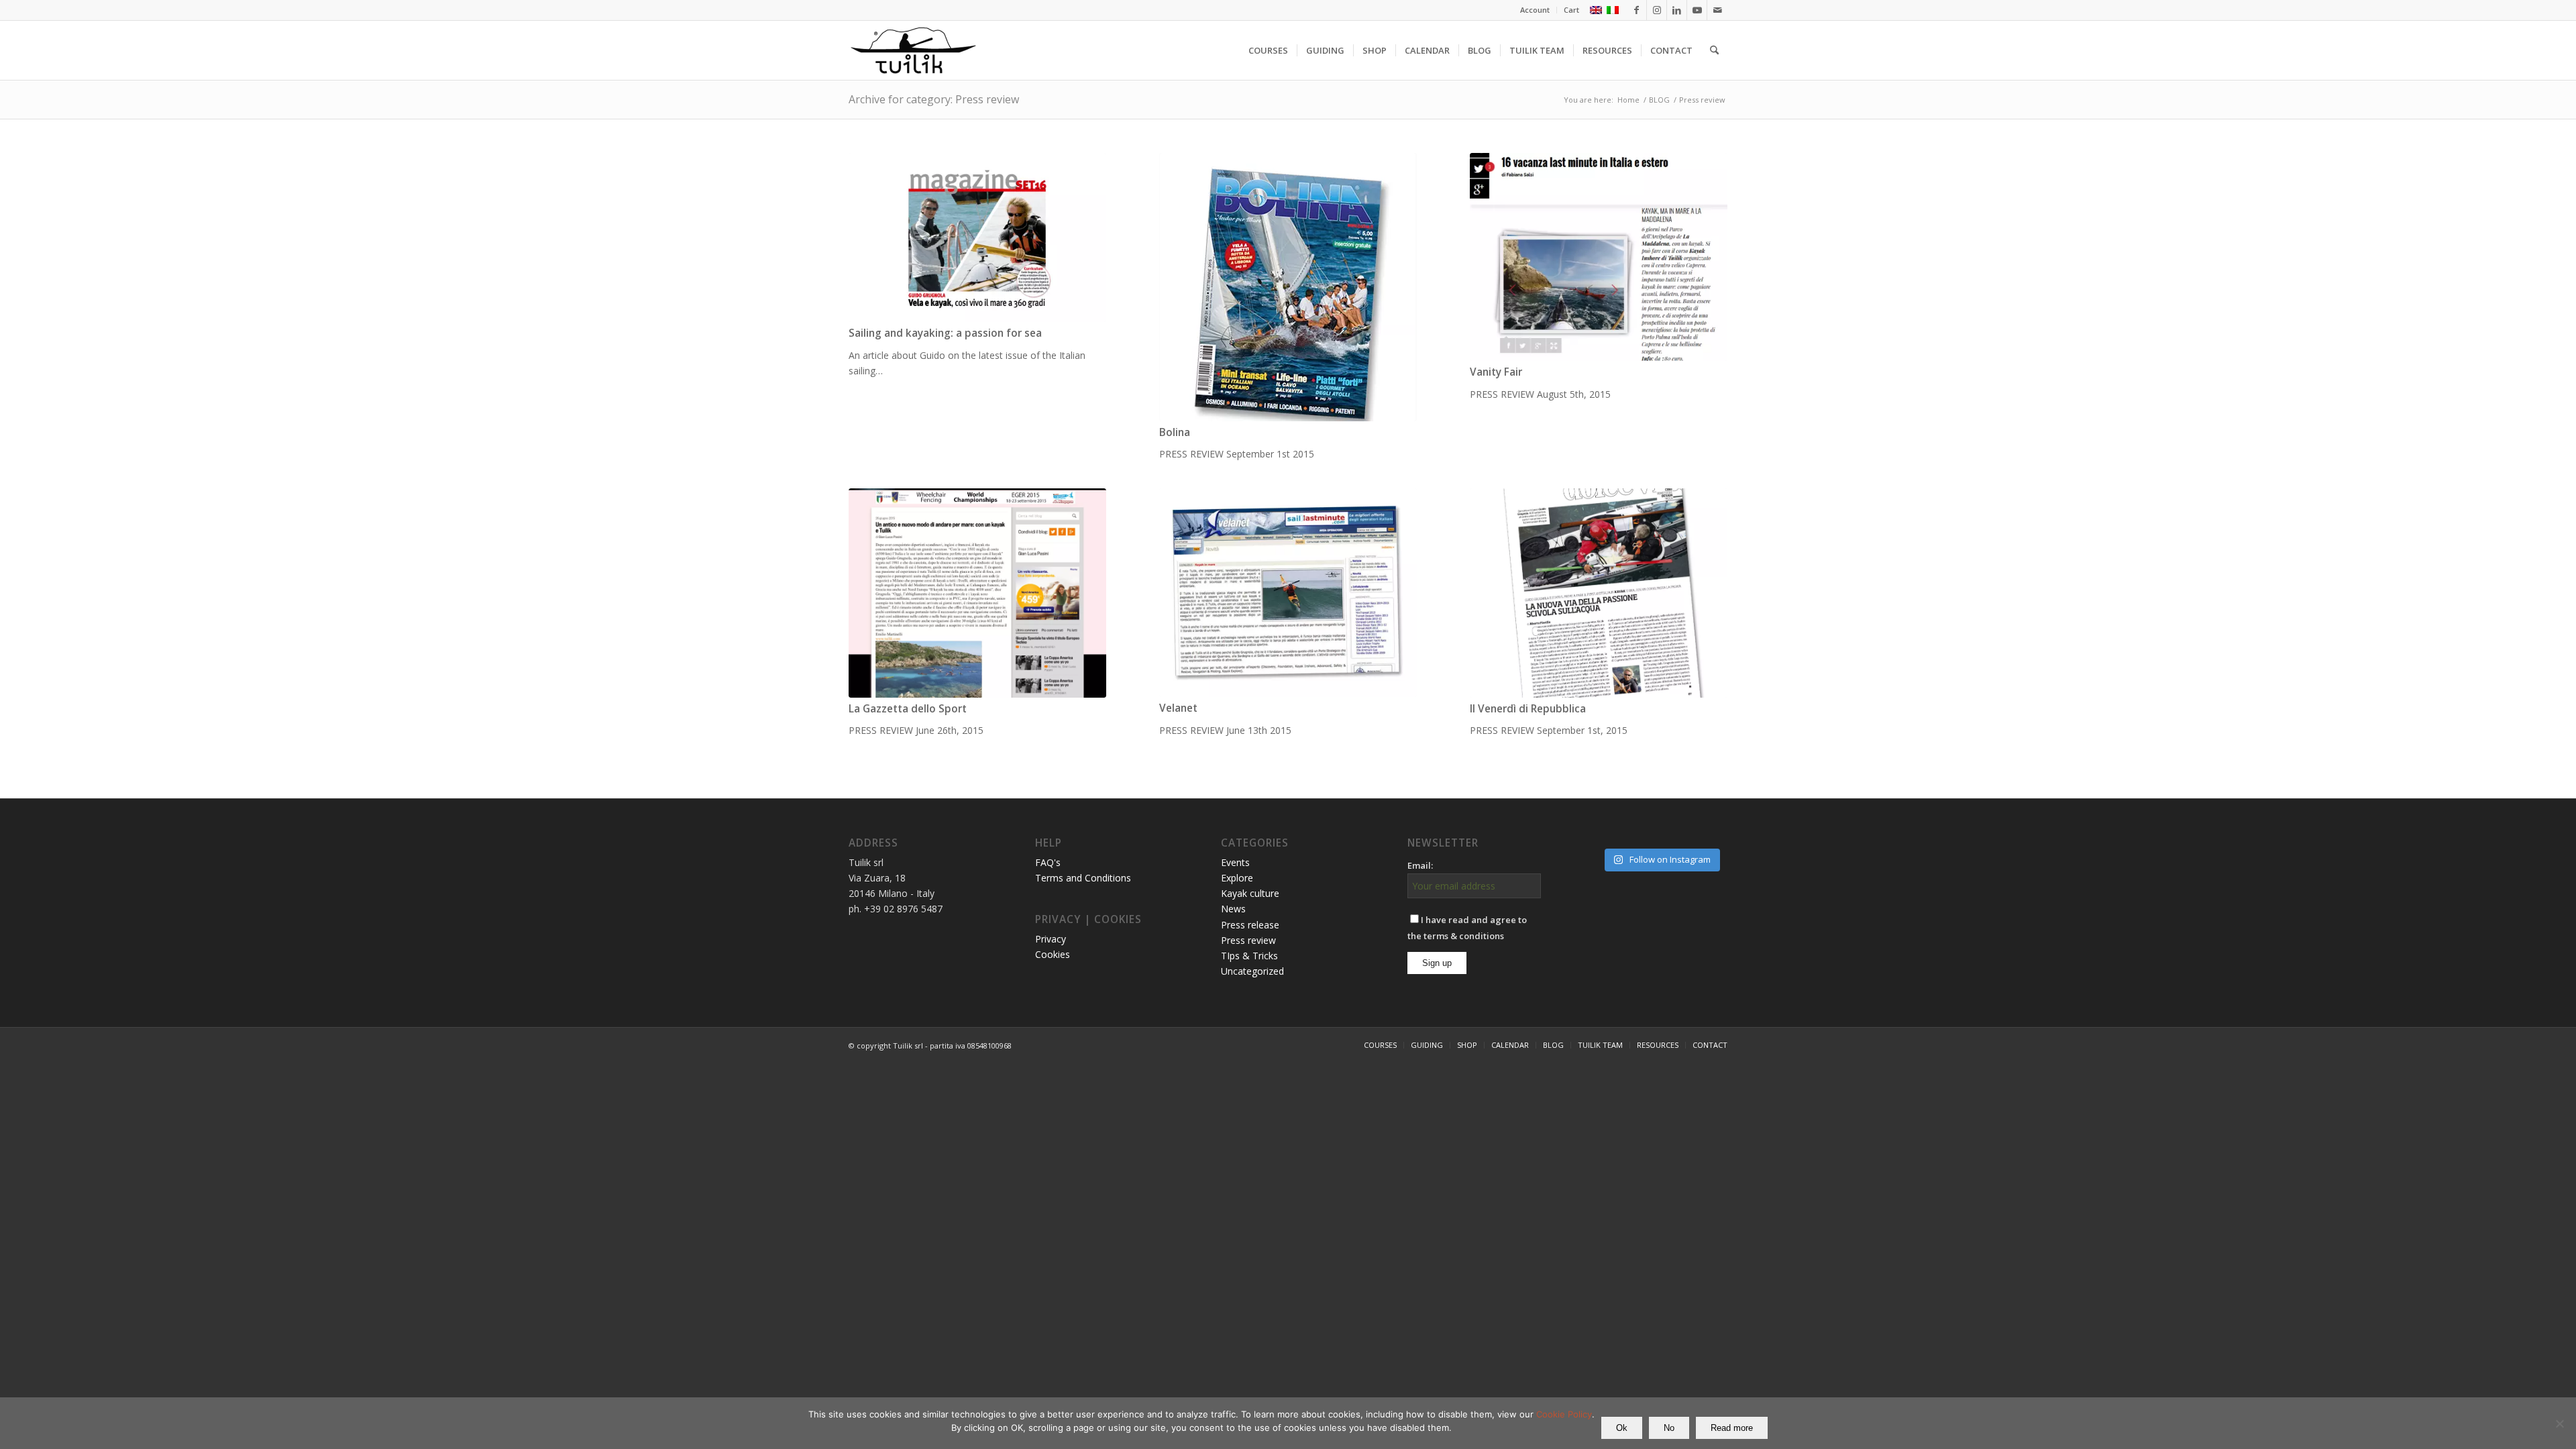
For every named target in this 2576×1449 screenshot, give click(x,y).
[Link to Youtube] (1697, 10)
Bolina (1175, 432)
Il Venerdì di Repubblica (1528, 709)
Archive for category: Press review (934, 99)
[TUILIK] (913, 50)
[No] (2559, 1424)
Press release (1250, 925)
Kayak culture (1250, 893)
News (1233, 909)
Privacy (1051, 939)
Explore (1237, 878)
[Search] (1714, 50)
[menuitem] (1535, 10)
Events (1235, 862)
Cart (1571, 10)
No (1669, 1428)
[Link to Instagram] (1657, 10)
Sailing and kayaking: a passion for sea (945, 333)
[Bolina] (1288, 287)
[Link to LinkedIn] (1677, 10)
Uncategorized (1252, 971)
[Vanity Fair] (1599, 257)
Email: (1420, 865)
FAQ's (1048, 862)
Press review (1248, 940)
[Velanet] (1288, 593)
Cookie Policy (1564, 1414)
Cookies (1053, 954)
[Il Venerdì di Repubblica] (1599, 593)
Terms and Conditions (1083, 878)
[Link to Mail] (1717, 10)
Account (1535, 10)
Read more (1732, 1428)
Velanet (1178, 708)
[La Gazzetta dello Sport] (977, 593)
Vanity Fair (1496, 372)
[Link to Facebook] (1636, 10)
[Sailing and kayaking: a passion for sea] (977, 237)
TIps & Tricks (1249, 956)
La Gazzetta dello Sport (908, 709)
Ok (1622, 1428)
